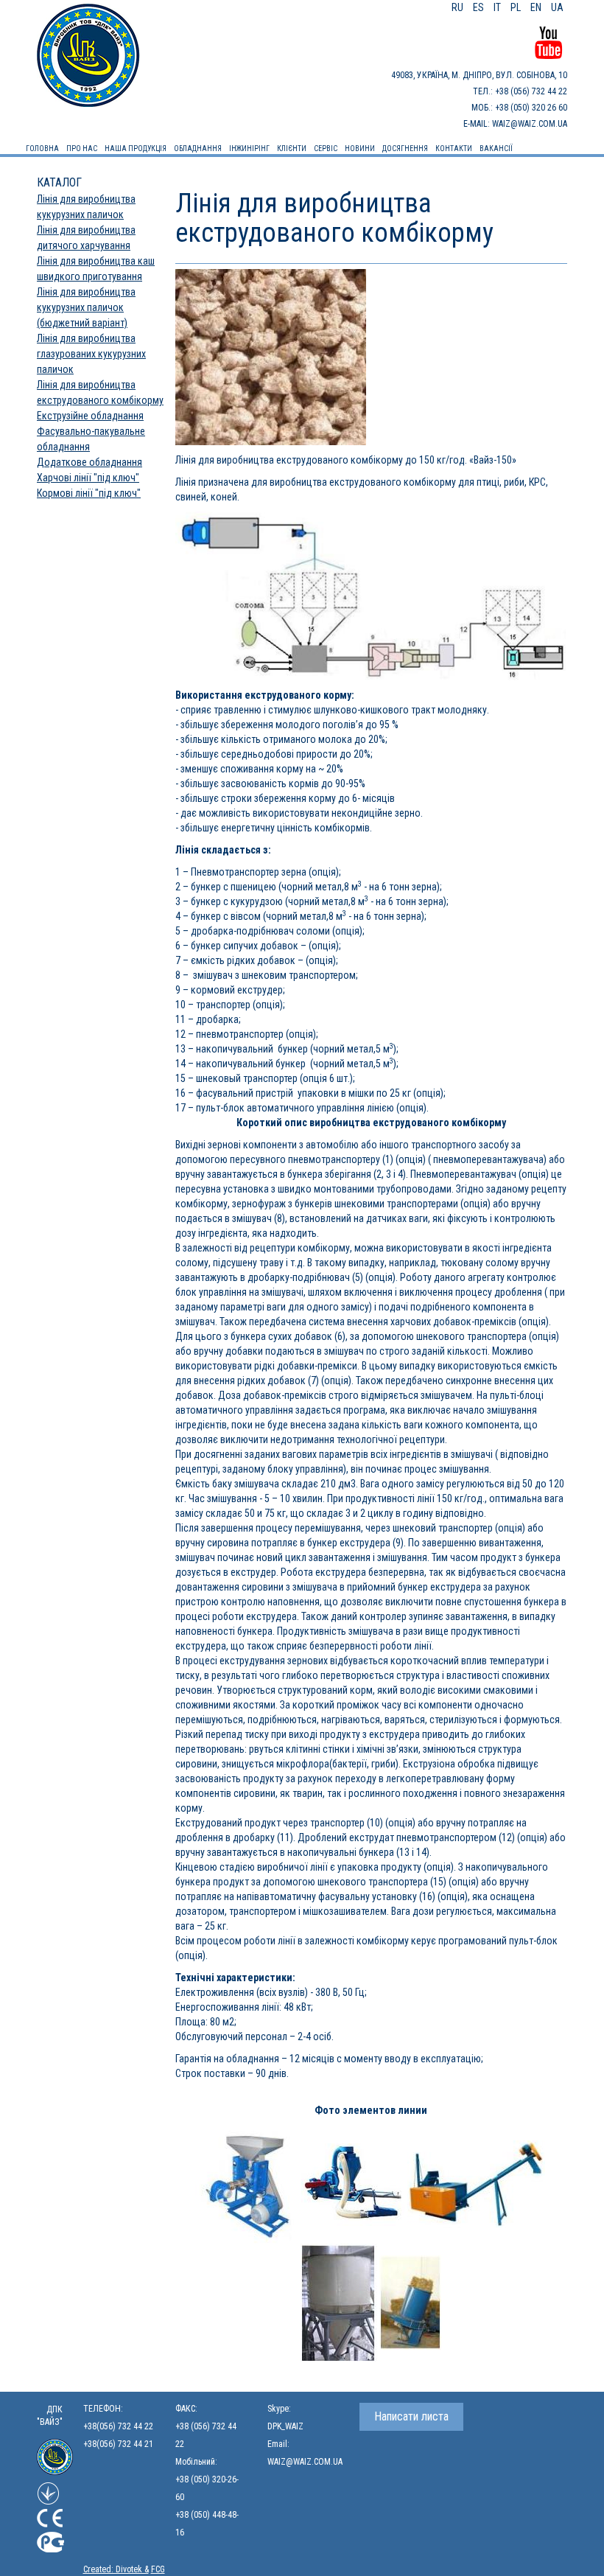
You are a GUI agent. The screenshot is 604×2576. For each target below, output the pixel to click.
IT (498, 7)
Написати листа (411, 2416)
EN (537, 7)
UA (557, 7)
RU (459, 7)
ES (480, 7)
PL (517, 7)
